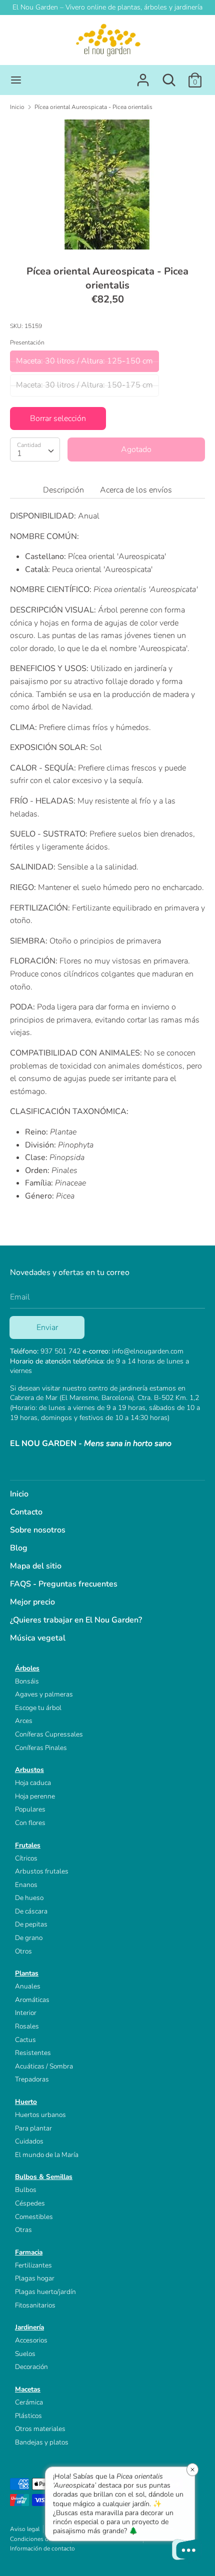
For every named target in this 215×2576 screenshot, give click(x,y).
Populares (30, 1809)
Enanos (26, 1885)
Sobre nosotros (38, 1530)
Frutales (28, 1845)
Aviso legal (25, 2529)
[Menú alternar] (16, 80)
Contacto (26, 1512)
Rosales (27, 2026)
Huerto (26, 2102)
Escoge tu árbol (38, 1708)
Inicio (19, 1494)
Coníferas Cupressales (49, 1734)
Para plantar (33, 2128)
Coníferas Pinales (41, 1748)
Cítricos (26, 1858)
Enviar (47, 1327)
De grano (29, 1938)
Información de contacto (42, 2548)
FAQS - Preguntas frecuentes (64, 1584)
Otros (23, 1951)
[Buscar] (169, 76)
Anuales (28, 1986)
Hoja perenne (35, 1796)
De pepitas (31, 1924)
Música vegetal (38, 1638)
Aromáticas (32, 2000)
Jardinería (29, 2327)
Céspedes (30, 2203)
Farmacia (29, 2252)
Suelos (25, 2354)
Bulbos (26, 2190)
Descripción (63, 490)
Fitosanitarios (35, 2305)
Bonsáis (27, 1681)
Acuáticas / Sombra (44, 2066)
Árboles (27, 1668)
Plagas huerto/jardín (45, 2292)
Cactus (25, 2040)
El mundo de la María (47, 2155)
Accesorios (31, 2340)
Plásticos (28, 2416)
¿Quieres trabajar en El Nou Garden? (76, 1620)
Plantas (27, 1973)
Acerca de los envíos (136, 490)
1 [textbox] (19, 453)
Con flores (30, 1823)
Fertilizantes (33, 2265)
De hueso (29, 1898)
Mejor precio (32, 1602)
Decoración (31, 2367)
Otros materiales (40, 2429)
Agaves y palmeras (44, 1694)
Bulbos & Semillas (44, 2177)
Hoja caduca (33, 1783)
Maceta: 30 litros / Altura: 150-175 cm (84, 385)
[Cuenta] (143, 76)
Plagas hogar (35, 2278)
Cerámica (29, 2402)
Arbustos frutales (42, 1871)
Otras (23, 2230)
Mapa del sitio (36, 1566)
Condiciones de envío (39, 2539)
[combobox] (35, 449)
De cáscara (31, 1911)
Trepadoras (32, 2079)
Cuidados (29, 2141)
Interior (26, 2013)
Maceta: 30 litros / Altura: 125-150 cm (84, 361)
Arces (24, 1721)
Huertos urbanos (40, 2115)
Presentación (27, 342)
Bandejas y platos (42, 2442)
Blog (19, 1548)
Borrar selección (58, 418)
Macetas (28, 2389)
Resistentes (33, 2053)
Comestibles (34, 2217)
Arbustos (29, 1770)
